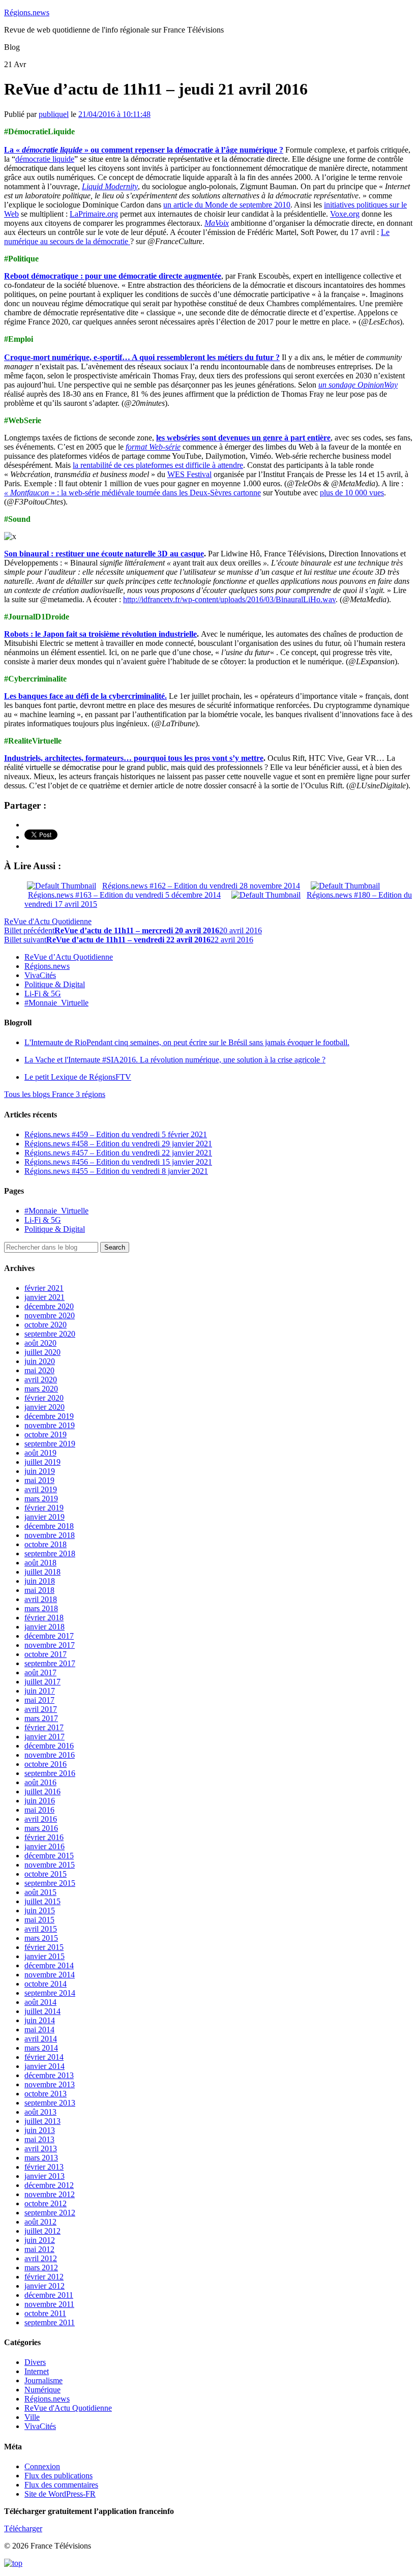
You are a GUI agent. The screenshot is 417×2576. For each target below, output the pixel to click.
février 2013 (44, 2167)
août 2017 (40, 1672)
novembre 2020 (50, 1315)
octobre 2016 (46, 1764)
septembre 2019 (50, 1444)
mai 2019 (39, 1480)
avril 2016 (41, 1819)
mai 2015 (39, 1920)
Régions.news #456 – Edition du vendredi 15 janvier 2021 (118, 1162)
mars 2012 (41, 2268)
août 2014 (40, 2002)
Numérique (42, 2390)
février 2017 (44, 1727)
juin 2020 (40, 1361)
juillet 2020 (42, 1352)
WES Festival (189, 474)
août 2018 (40, 1563)
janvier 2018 (44, 1627)
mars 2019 (41, 1499)
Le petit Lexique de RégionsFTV (78, 1077)
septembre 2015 (50, 1883)
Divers (35, 2362)
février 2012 (44, 2277)
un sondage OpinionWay (358, 385)
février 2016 (44, 1837)
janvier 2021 (44, 1297)
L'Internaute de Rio (187, 1042)
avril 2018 (41, 1599)
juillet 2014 (42, 2011)
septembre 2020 (50, 1334)
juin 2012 (40, 2240)
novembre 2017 (50, 1645)
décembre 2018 (49, 1526)
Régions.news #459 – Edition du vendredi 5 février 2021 (116, 1134)
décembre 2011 (49, 2295)
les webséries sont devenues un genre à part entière (243, 438)
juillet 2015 (42, 1901)
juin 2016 (40, 1801)
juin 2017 (40, 1691)
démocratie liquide (45, 159)
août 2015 (40, 1892)
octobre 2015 (46, 1874)
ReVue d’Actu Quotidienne (69, 957)
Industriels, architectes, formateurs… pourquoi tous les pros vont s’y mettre (134, 758)
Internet (37, 2371)
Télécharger (23, 2528)
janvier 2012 (44, 2286)
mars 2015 (41, 1938)
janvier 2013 (44, 2176)
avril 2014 (41, 2039)
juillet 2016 (42, 1792)
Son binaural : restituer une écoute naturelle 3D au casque (104, 554)
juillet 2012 (42, 2231)
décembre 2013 (49, 2075)
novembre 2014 (50, 1975)
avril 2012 (41, 2258)
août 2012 (40, 2222)
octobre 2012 (46, 2203)
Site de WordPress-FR (60, 2494)
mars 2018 (41, 1608)
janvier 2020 (44, 1407)
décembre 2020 (49, 1306)
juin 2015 (40, 1911)
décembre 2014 (49, 1965)
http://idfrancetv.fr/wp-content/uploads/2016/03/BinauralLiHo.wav (229, 599)
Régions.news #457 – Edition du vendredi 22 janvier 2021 (118, 1153)
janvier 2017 (44, 1737)
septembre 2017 (50, 1663)
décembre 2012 (49, 2185)
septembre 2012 (50, 2213)
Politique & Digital (55, 984)
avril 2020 (41, 1380)
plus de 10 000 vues (352, 493)
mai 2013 (39, 2139)
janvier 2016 (44, 1846)
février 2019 (44, 1508)
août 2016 (40, 1782)
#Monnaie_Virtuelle (56, 1003)
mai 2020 (39, 1370)
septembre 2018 (50, 1553)
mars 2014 (41, 2048)
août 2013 (40, 2112)
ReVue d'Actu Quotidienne (48, 921)
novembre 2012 (50, 2194)
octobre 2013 (46, 2094)
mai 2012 (39, 2249)
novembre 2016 (50, 1755)
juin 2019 (40, 1471)
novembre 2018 (50, 1535)
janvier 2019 (44, 1517)
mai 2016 (39, 1810)
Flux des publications (58, 2476)
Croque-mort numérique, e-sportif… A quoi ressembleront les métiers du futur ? (142, 357)
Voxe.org (345, 214)
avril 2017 (41, 1709)
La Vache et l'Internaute (175, 1060)
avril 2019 (41, 1489)
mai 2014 (39, 2030)
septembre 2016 (50, 1773)
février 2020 (44, 1398)
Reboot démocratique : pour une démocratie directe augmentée (113, 276)
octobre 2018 (46, 1544)
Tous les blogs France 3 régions (55, 1094)
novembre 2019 (50, 1425)
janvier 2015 (44, 1956)
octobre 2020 (46, 1325)
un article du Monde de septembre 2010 (227, 205)
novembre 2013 (50, 2084)
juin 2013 (40, 2130)
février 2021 (44, 1288)
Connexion (42, 2466)
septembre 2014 (50, 1993)
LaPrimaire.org (94, 214)
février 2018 (44, 1618)
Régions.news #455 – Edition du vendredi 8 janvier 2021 (116, 1171)
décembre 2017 (49, 1636)
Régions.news (27, 12)
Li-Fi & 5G (43, 994)
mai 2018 (39, 1590)
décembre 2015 (49, 1856)
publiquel (54, 114)
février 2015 (44, 1947)
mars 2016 (41, 1828)
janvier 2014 (44, 2066)
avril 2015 (41, 1929)
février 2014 (44, 2057)
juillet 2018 (42, 1572)
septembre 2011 (50, 2322)
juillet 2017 (42, 1682)
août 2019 (40, 1453)
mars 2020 (41, 1389)
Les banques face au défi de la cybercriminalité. (85, 696)
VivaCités (40, 975)
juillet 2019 (42, 1462)
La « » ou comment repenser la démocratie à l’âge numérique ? (144, 150)
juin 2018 (40, 1581)
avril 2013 (41, 2149)
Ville (32, 2417)
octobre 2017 (46, 1654)
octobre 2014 (46, 1984)
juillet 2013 (42, 2121)
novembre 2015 (50, 1865)
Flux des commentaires (61, 2485)
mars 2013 (41, 2158)
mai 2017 (39, 1700)
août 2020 (40, 1343)
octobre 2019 (46, 1434)
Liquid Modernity (110, 186)
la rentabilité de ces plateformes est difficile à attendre (158, 465)
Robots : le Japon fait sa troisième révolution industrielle (100, 634)
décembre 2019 (49, 1416)
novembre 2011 (49, 2304)
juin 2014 (40, 2020)
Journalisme (43, 2380)
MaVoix (217, 223)
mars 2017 (41, 1718)
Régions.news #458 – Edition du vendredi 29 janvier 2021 (118, 1144)
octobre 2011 (45, 2313)
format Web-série (153, 447)
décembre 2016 (49, 1746)
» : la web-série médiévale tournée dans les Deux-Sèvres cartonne (132, 493)
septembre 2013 (50, 2103)
